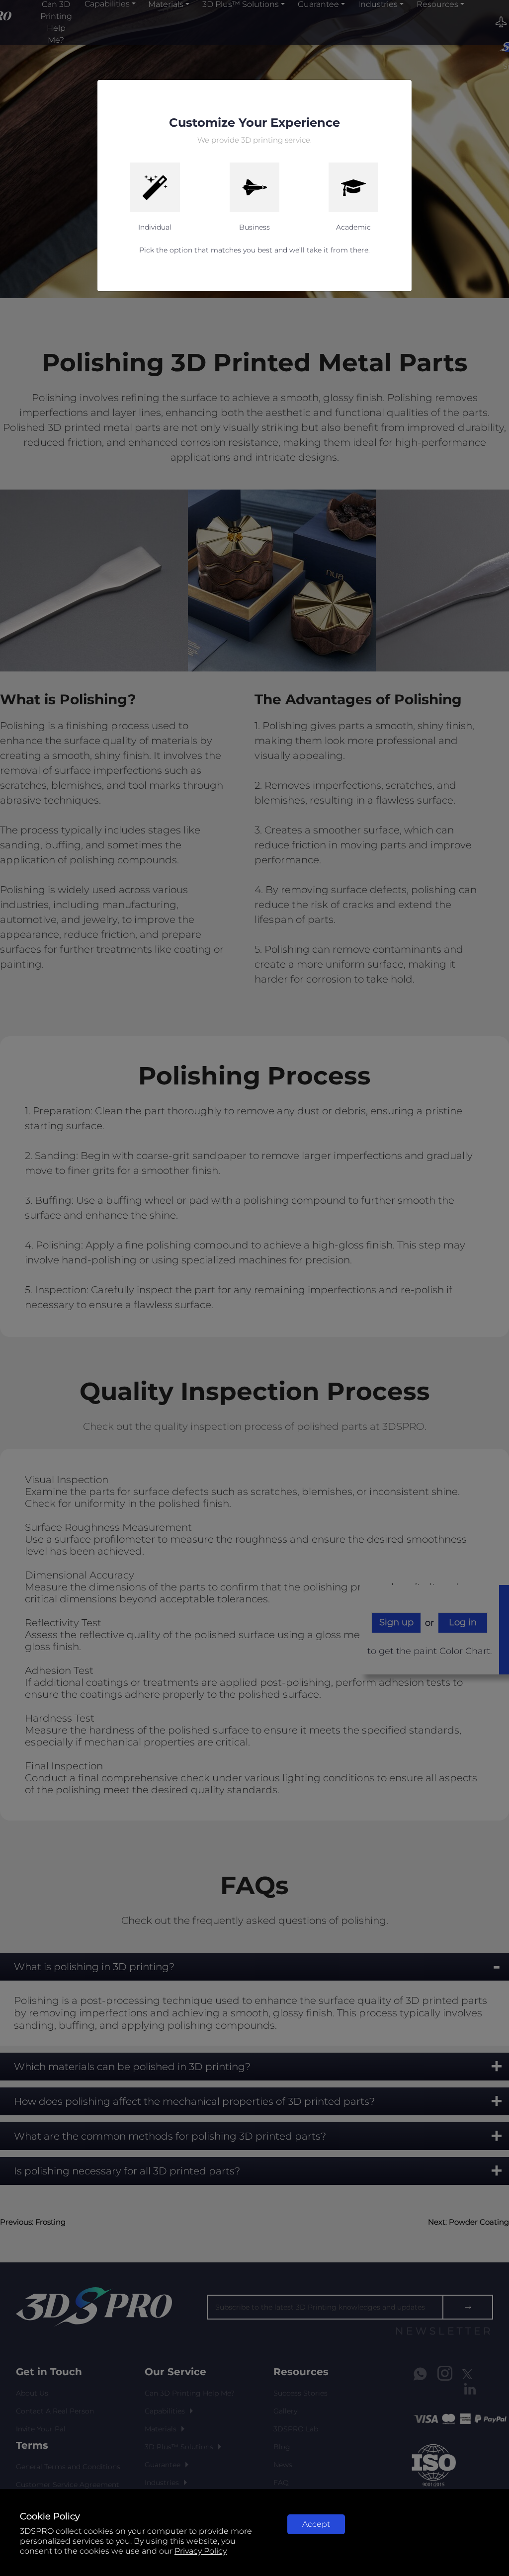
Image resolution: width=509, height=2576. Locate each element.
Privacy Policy (201, 2551)
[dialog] (254, 1288)
